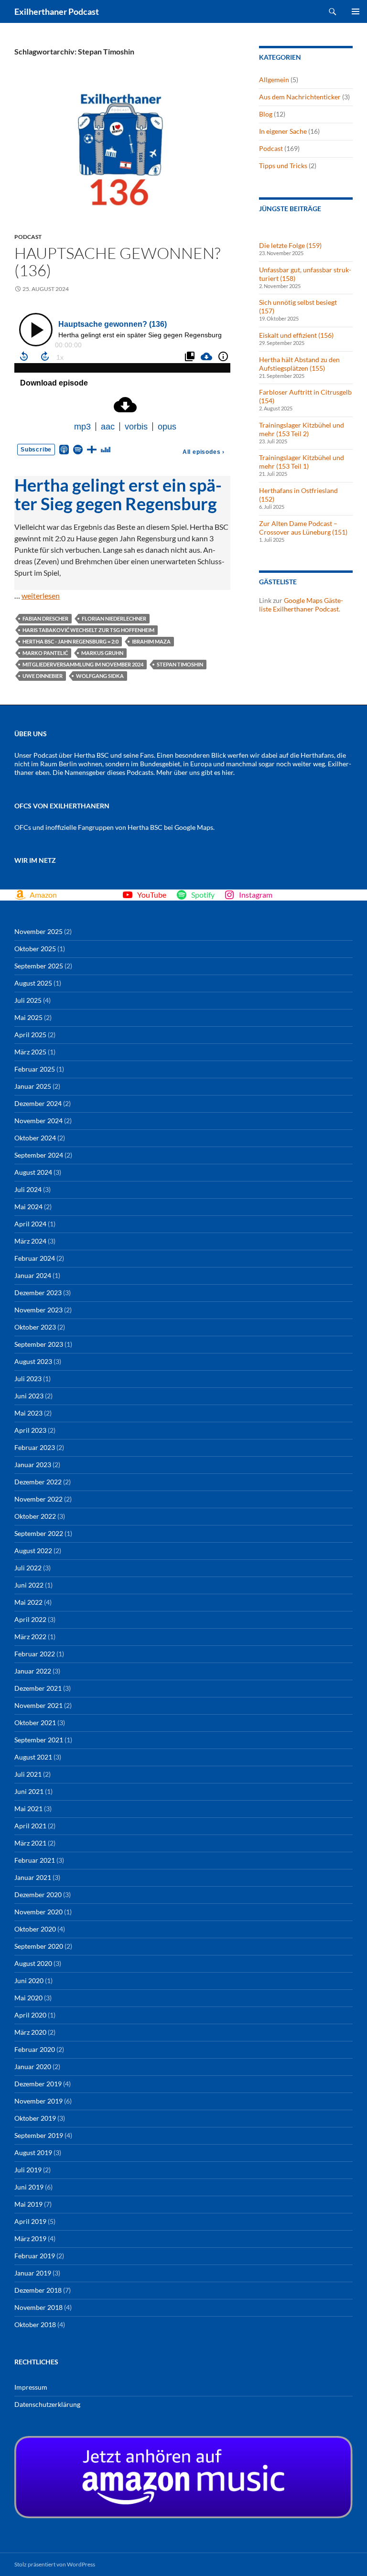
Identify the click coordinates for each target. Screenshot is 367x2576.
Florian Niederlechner (114, 618)
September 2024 (39, 1155)
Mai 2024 (28, 1207)
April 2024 (30, 1224)
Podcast (28, 237)
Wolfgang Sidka (100, 676)
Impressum (31, 2387)
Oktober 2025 (35, 949)
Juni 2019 (29, 2187)
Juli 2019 (28, 2170)
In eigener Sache (283, 131)
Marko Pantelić (45, 653)
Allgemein (274, 80)
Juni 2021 (29, 1791)
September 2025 (39, 966)
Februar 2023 (35, 1447)
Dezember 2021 (38, 1688)
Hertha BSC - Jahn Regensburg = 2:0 (70, 641)
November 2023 (38, 1310)
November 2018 (38, 2307)
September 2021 (39, 1740)
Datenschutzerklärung (47, 2404)
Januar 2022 (33, 1671)
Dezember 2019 (38, 2084)
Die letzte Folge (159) (290, 245)
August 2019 (33, 2152)
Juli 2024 (28, 1189)
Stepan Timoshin (180, 664)
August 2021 (33, 1757)
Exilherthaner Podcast (57, 11)
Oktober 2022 (35, 1516)
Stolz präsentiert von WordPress (55, 2564)
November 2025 (38, 931)
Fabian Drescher (45, 618)
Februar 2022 (35, 1654)
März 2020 (30, 2032)
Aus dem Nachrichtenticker (300, 97)
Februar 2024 (35, 1258)
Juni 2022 (29, 1585)
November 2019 (38, 2101)
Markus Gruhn (102, 653)
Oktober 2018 (35, 2324)
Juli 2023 (28, 1379)
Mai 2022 (28, 1602)
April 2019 (30, 2221)
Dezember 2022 (38, 1482)
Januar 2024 (33, 1275)
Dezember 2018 (38, 2290)
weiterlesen (41, 596)
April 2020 (30, 2015)
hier (227, 772)
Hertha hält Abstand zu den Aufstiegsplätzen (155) (299, 364)
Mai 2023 (28, 1413)
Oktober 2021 (35, 1723)
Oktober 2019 (35, 2118)
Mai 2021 (28, 1809)
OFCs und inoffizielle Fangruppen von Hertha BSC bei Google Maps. (114, 827)
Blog (266, 114)
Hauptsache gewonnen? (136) (117, 262)
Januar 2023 (33, 1465)
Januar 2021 (33, 1877)
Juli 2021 (28, 1774)
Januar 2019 (33, 2273)
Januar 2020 (33, 2066)
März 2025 (30, 1052)
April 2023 (30, 1430)
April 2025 (30, 1035)
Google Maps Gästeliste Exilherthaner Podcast (301, 605)
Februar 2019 (35, 2256)
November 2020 (38, 1912)
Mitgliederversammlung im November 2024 (83, 664)
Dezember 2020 (38, 1894)
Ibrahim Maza (151, 641)
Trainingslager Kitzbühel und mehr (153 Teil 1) (302, 462)
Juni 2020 (29, 1980)
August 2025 (33, 983)
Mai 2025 (28, 1017)
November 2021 (38, 1705)
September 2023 (39, 1344)
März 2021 (30, 1843)
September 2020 (39, 1946)
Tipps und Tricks (283, 166)
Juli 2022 (28, 1568)
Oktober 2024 (35, 1138)
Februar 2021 (35, 1860)
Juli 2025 (28, 1000)
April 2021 (30, 1826)
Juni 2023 (29, 1396)
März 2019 (30, 2238)
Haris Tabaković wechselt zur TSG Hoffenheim (88, 630)
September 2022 (39, 1533)
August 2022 (33, 1551)
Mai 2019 (28, 2204)
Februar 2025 (35, 1069)
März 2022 (30, 1637)
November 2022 (38, 1499)
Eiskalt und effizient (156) (296, 335)
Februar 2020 (35, 2049)
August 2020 (33, 1963)
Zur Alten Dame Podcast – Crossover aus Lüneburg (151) (303, 528)
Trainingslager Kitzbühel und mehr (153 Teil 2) (302, 429)
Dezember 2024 (38, 1103)
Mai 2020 (28, 1998)
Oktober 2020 (35, 1929)
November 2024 (38, 1121)
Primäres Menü (356, 11)
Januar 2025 (33, 1086)
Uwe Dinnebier (43, 676)
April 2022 (30, 1619)
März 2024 (30, 1241)
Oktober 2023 (35, 1327)
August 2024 (33, 1172)
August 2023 (33, 1361)
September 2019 (39, 2135)
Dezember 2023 (38, 1293)
